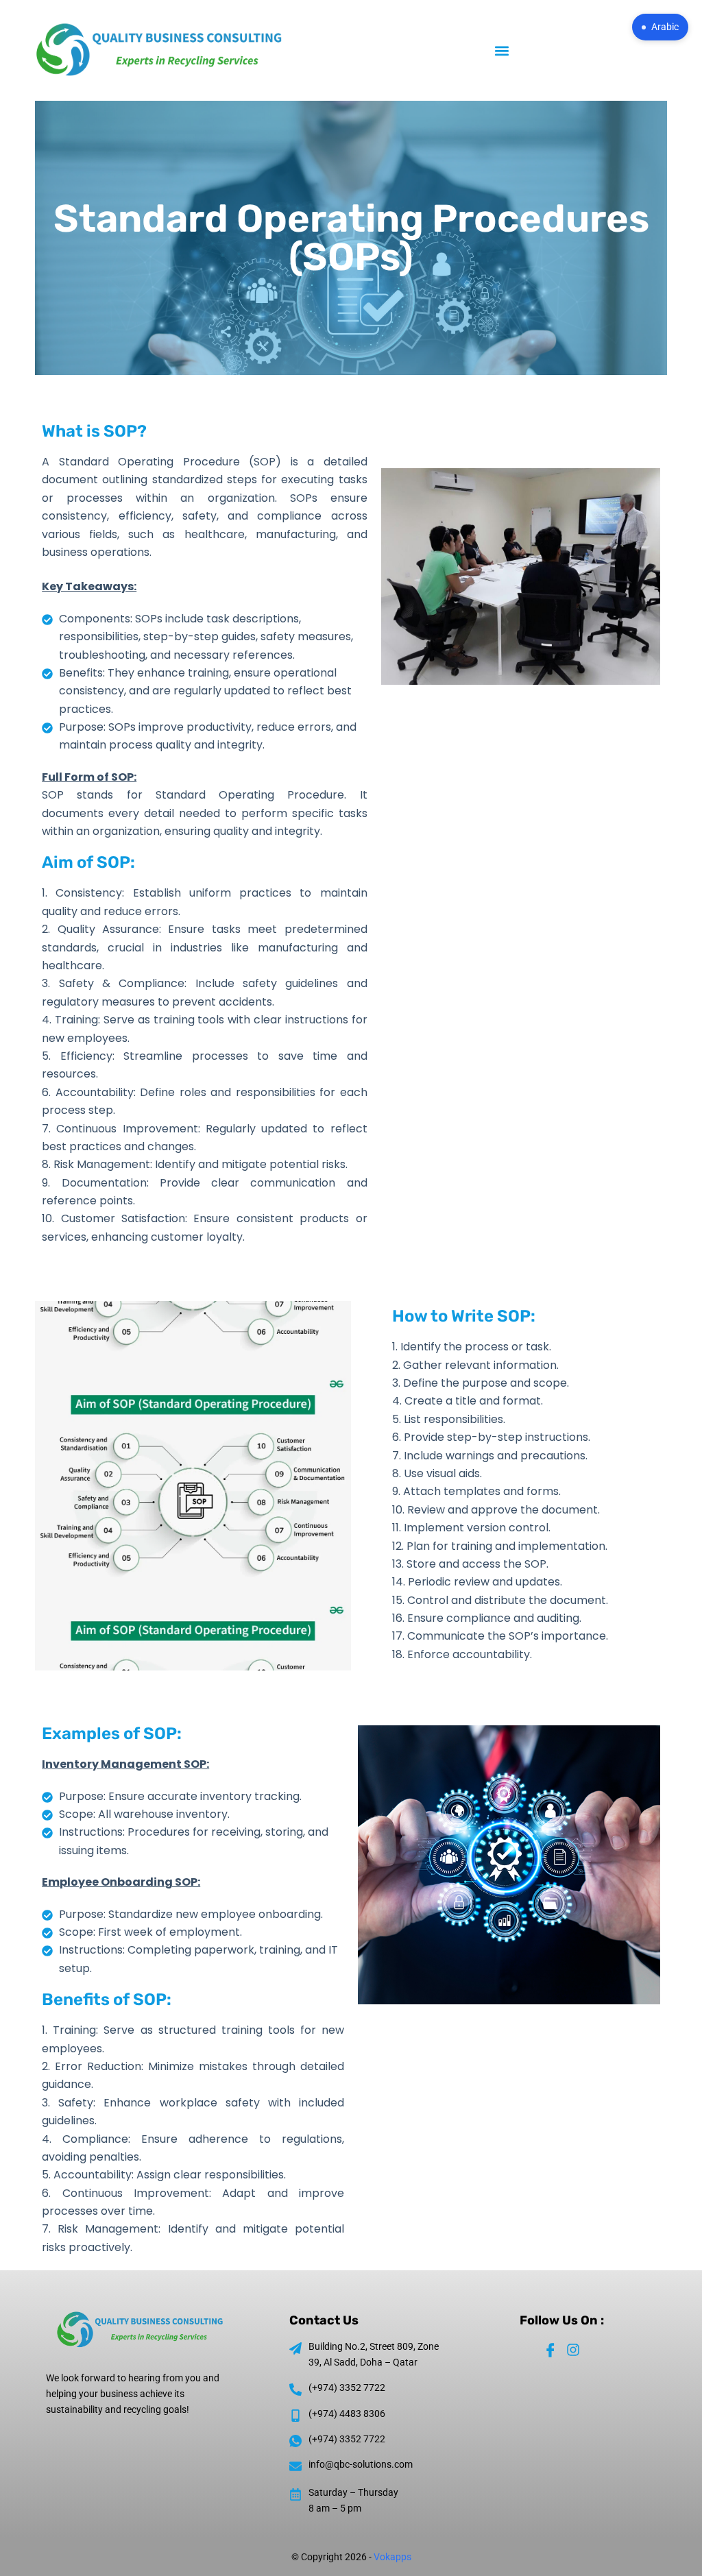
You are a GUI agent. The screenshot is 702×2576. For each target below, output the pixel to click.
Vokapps (392, 2557)
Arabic (665, 27)
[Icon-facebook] (550, 2350)
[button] (502, 50)
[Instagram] (573, 2350)
